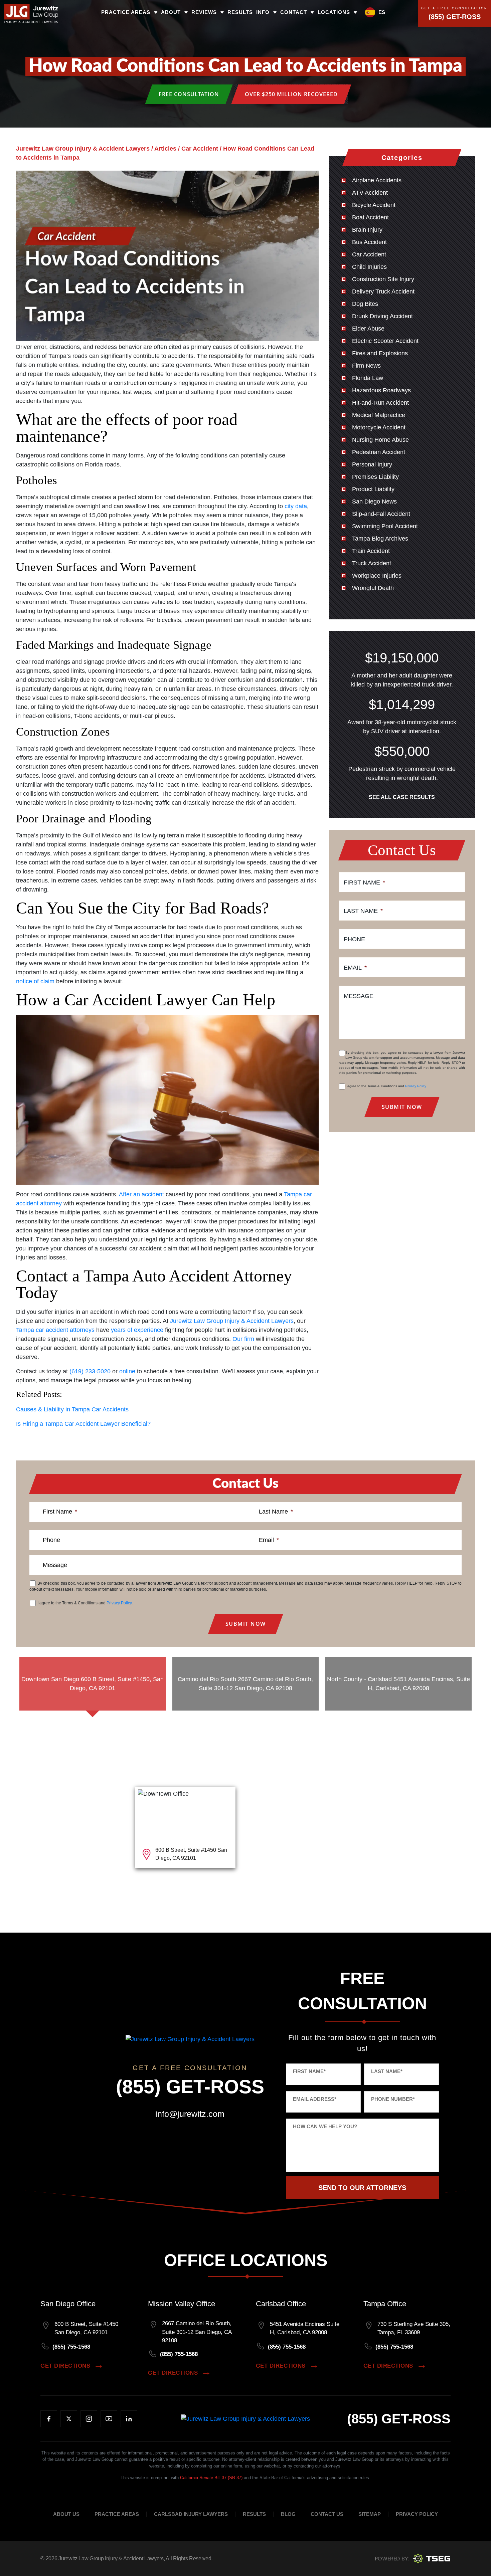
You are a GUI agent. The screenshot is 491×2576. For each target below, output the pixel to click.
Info (263, 12)
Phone (354, 939)
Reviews (204, 12)
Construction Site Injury (383, 279)
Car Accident (369, 254)
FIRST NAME (309, 2071)
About (171, 12)
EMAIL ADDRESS (315, 2099)
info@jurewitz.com (190, 2114)
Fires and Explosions (380, 353)
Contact (294, 12)
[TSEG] (413, 2558)
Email (355, 968)
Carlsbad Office (281, 2304)
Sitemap (370, 2514)
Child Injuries (369, 267)
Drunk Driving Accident (382, 316)
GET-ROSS (399, 2419)
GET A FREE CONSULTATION (454, 9)
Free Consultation (189, 94)
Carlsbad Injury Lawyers (191, 2514)
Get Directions (65, 2366)
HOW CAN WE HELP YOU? (325, 2126)
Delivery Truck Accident (383, 291)
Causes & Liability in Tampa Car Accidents (72, 1409)
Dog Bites (365, 304)
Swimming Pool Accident (385, 526)
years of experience (137, 1330)
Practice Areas (126, 12)
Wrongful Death (373, 588)
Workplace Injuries (377, 576)
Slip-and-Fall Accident (381, 514)
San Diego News (374, 502)
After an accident (141, 1194)
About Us (66, 2514)
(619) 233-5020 (90, 1371)
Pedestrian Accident (379, 452)
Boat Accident (370, 217)
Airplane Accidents (377, 180)
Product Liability (373, 489)
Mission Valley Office (182, 2304)
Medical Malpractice (379, 415)
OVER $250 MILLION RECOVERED (291, 94)
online (127, 1371)
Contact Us (327, 2514)
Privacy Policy (416, 1086)
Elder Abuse (368, 329)
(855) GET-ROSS (455, 17)
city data (296, 506)
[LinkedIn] (129, 2419)
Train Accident (371, 551)
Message (359, 996)
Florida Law (368, 378)
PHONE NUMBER (393, 2099)
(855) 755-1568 (71, 2347)
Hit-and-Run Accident (380, 403)
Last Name (363, 911)
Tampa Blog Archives (380, 539)
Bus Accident (369, 242)
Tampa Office (385, 2304)
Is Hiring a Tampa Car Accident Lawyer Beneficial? (83, 1424)
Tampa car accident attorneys (55, 1330)
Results (240, 12)
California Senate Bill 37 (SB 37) (211, 2478)
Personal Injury (372, 464)
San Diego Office (68, 2304)
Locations (334, 12)
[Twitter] (69, 2419)
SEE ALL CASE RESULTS (402, 797)
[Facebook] (49, 2419)
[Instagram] (89, 2419)
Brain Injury (367, 230)
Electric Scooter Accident (385, 341)
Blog (288, 2514)
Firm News (366, 366)
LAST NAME (387, 2071)
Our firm (243, 1339)
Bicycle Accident (374, 205)
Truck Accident (372, 563)
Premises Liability (375, 477)
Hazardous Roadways (381, 390)
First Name (364, 882)
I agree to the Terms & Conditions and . (386, 1086)
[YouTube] (109, 2419)
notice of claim (35, 981)
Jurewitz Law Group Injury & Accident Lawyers (232, 1321)
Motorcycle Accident (379, 427)
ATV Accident (370, 193)
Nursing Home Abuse (380, 440)
